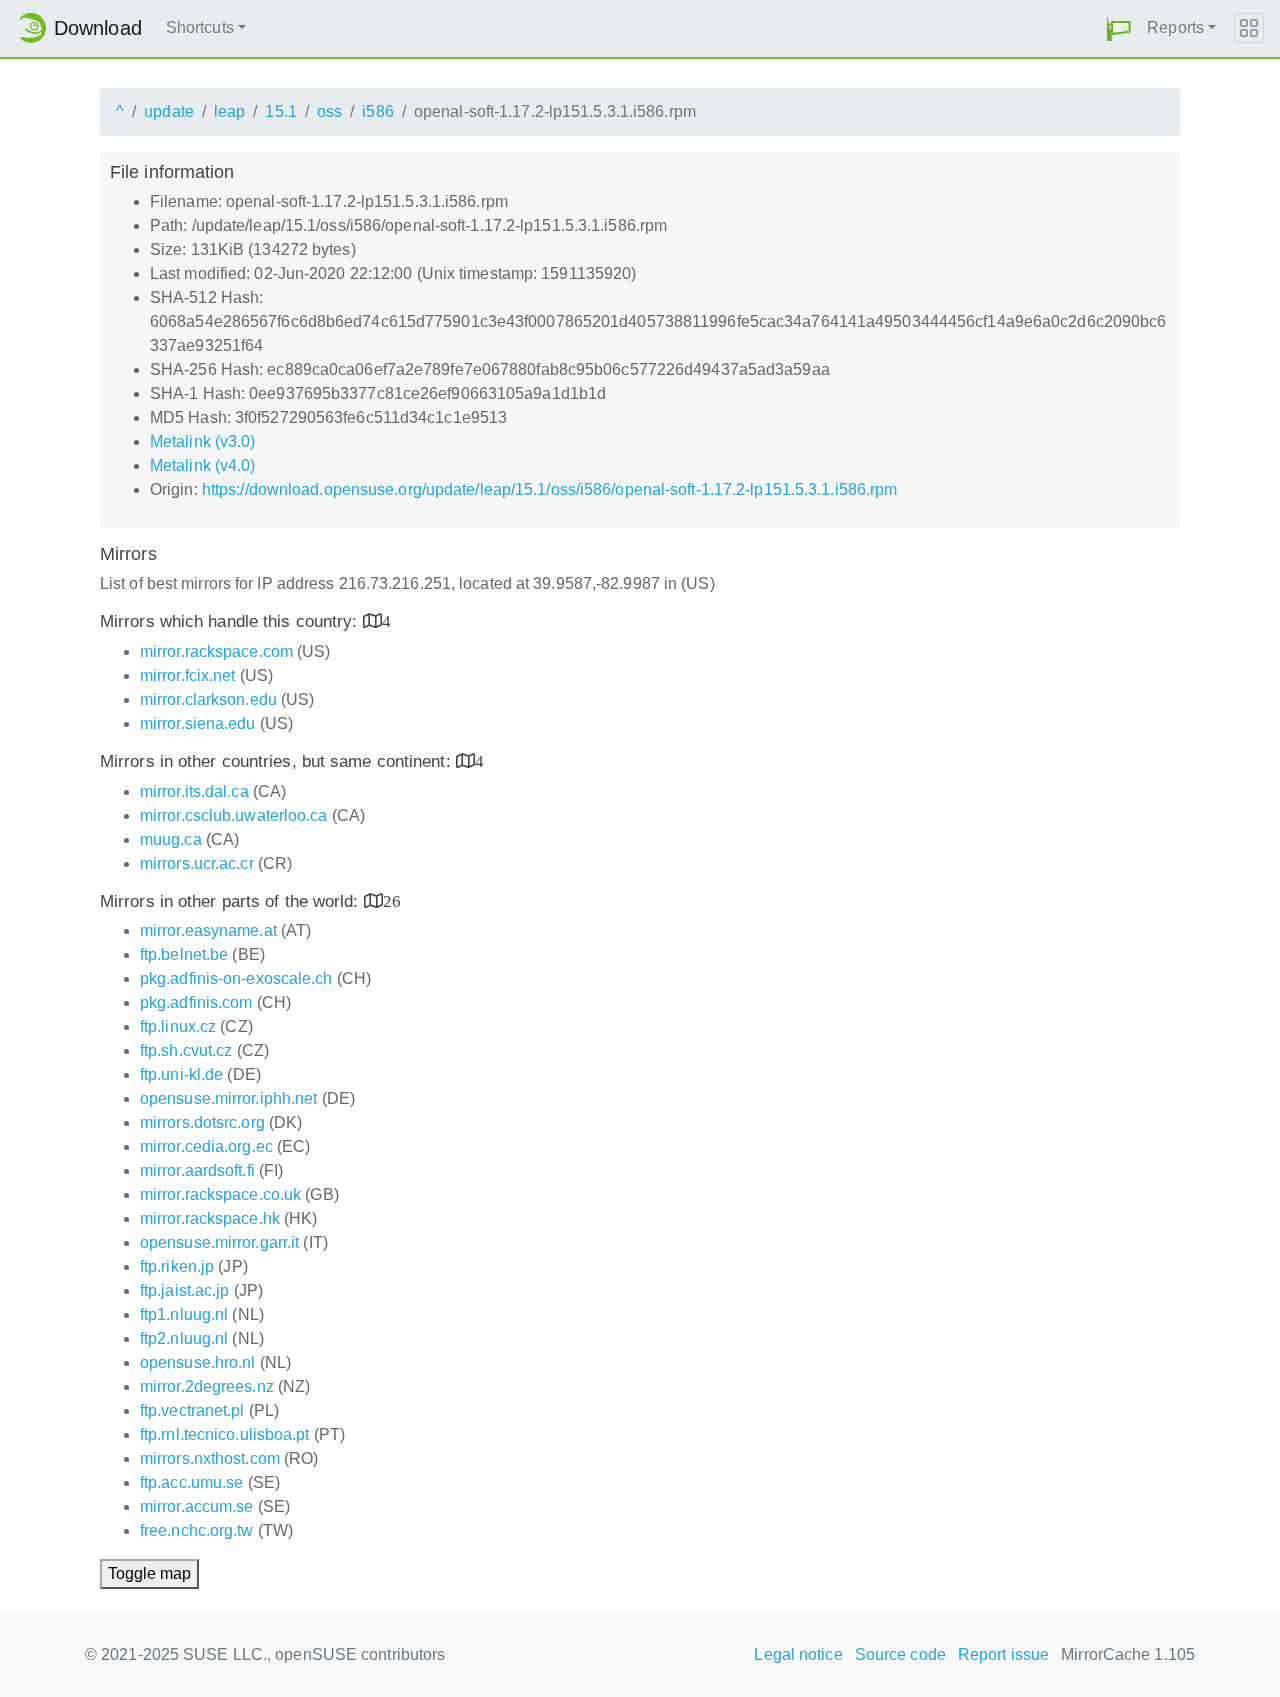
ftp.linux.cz (178, 1026)
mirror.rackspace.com (216, 651)
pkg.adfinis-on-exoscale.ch (236, 978)
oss (329, 111)
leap (229, 111)
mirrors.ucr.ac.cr (197, 863)
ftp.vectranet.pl (192, 1410)
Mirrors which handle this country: (231, 621)
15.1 (280, 111)
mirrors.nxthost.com (210, 1458)
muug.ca (171, 839)
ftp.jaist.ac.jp (185, 1290)
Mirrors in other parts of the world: (232, 901)
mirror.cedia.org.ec (206, 1146)
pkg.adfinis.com (196, 1002)
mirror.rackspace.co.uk (220, 1194)
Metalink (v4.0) (203, 465)
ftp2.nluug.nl (184, 1338)
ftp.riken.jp (177, 1266)
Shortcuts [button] (200, 27)
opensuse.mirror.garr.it (219, 1242)
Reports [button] (1175, 27)
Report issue (1003, 1654)
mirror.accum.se (197, 1506)
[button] (1119, 28)
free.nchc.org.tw (197, 1530)
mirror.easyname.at (208, 930)
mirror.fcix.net (188, 675)
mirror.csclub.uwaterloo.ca (234, 815)
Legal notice (798, 1654)
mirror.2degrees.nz (207, 1386)
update (169, 111)
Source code (900, 1654)
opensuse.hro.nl (198, 1362)
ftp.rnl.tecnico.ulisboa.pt (225, 1434)
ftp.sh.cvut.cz (186, 1050)
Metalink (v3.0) (203, 441)
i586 (377, 111)
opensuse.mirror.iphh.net (228, 1098)
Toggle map (149, 1573)
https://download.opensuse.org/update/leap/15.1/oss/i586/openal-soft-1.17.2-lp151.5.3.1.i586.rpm (550, 489)
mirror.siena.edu (198, 723)
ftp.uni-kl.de (181, 1074)
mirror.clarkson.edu (208, 699)
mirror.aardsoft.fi (197, 1170)
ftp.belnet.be (184, 954)
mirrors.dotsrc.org (202, 1122)
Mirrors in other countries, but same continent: (278, 761)
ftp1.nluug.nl (184, 1314)
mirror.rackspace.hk (210, 1218)
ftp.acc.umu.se (191, 1482)
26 (392, 900)
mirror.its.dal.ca (194, 791)
